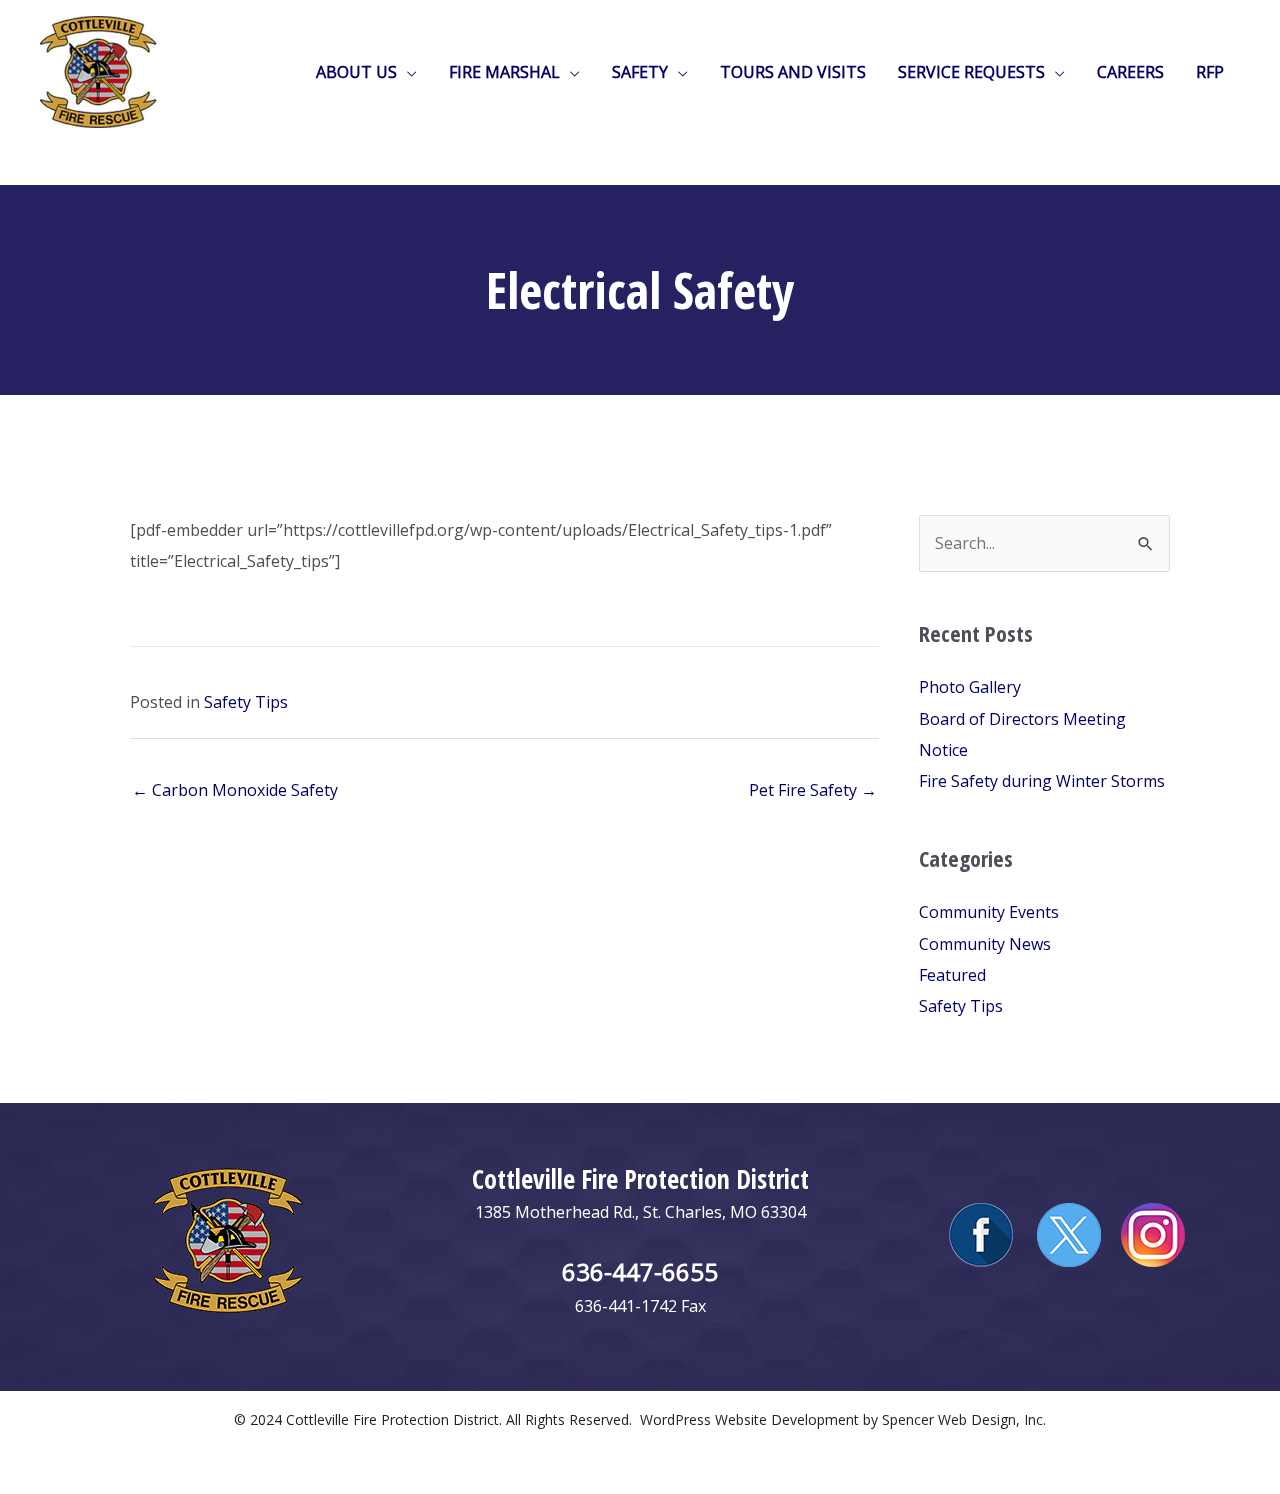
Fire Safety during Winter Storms (1042, 781)
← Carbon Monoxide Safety (235, 790)
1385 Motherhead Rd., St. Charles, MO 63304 (640, 1212)
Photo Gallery (970, 687)
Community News (985, 944)
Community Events (989, 912)
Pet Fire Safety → (813, 790)
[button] (407, 72)
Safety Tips (246, 702)
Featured (952, 975)
